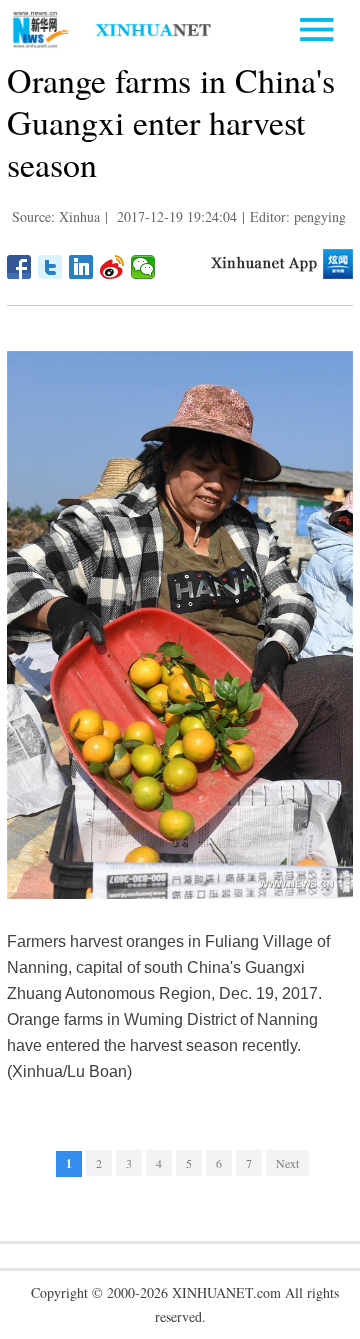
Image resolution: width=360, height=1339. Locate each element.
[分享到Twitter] (50, 267)
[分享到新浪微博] (112, 267)
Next (287, 1163)
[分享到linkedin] (81, 267)
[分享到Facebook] (19, 267)
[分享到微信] (143, 267)
